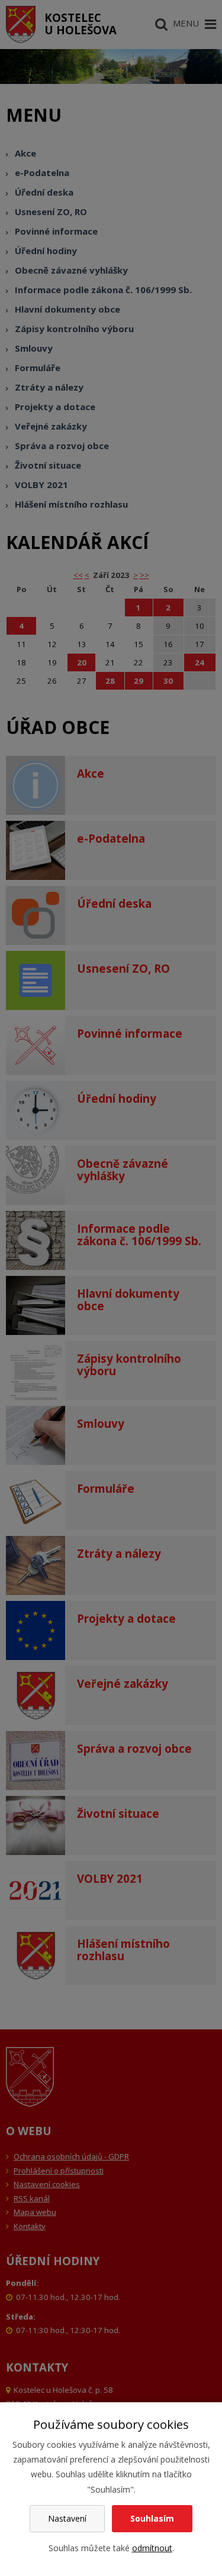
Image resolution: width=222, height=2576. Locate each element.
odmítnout (152, 2548)
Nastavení (67, 2518)
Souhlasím (152, 2518)
